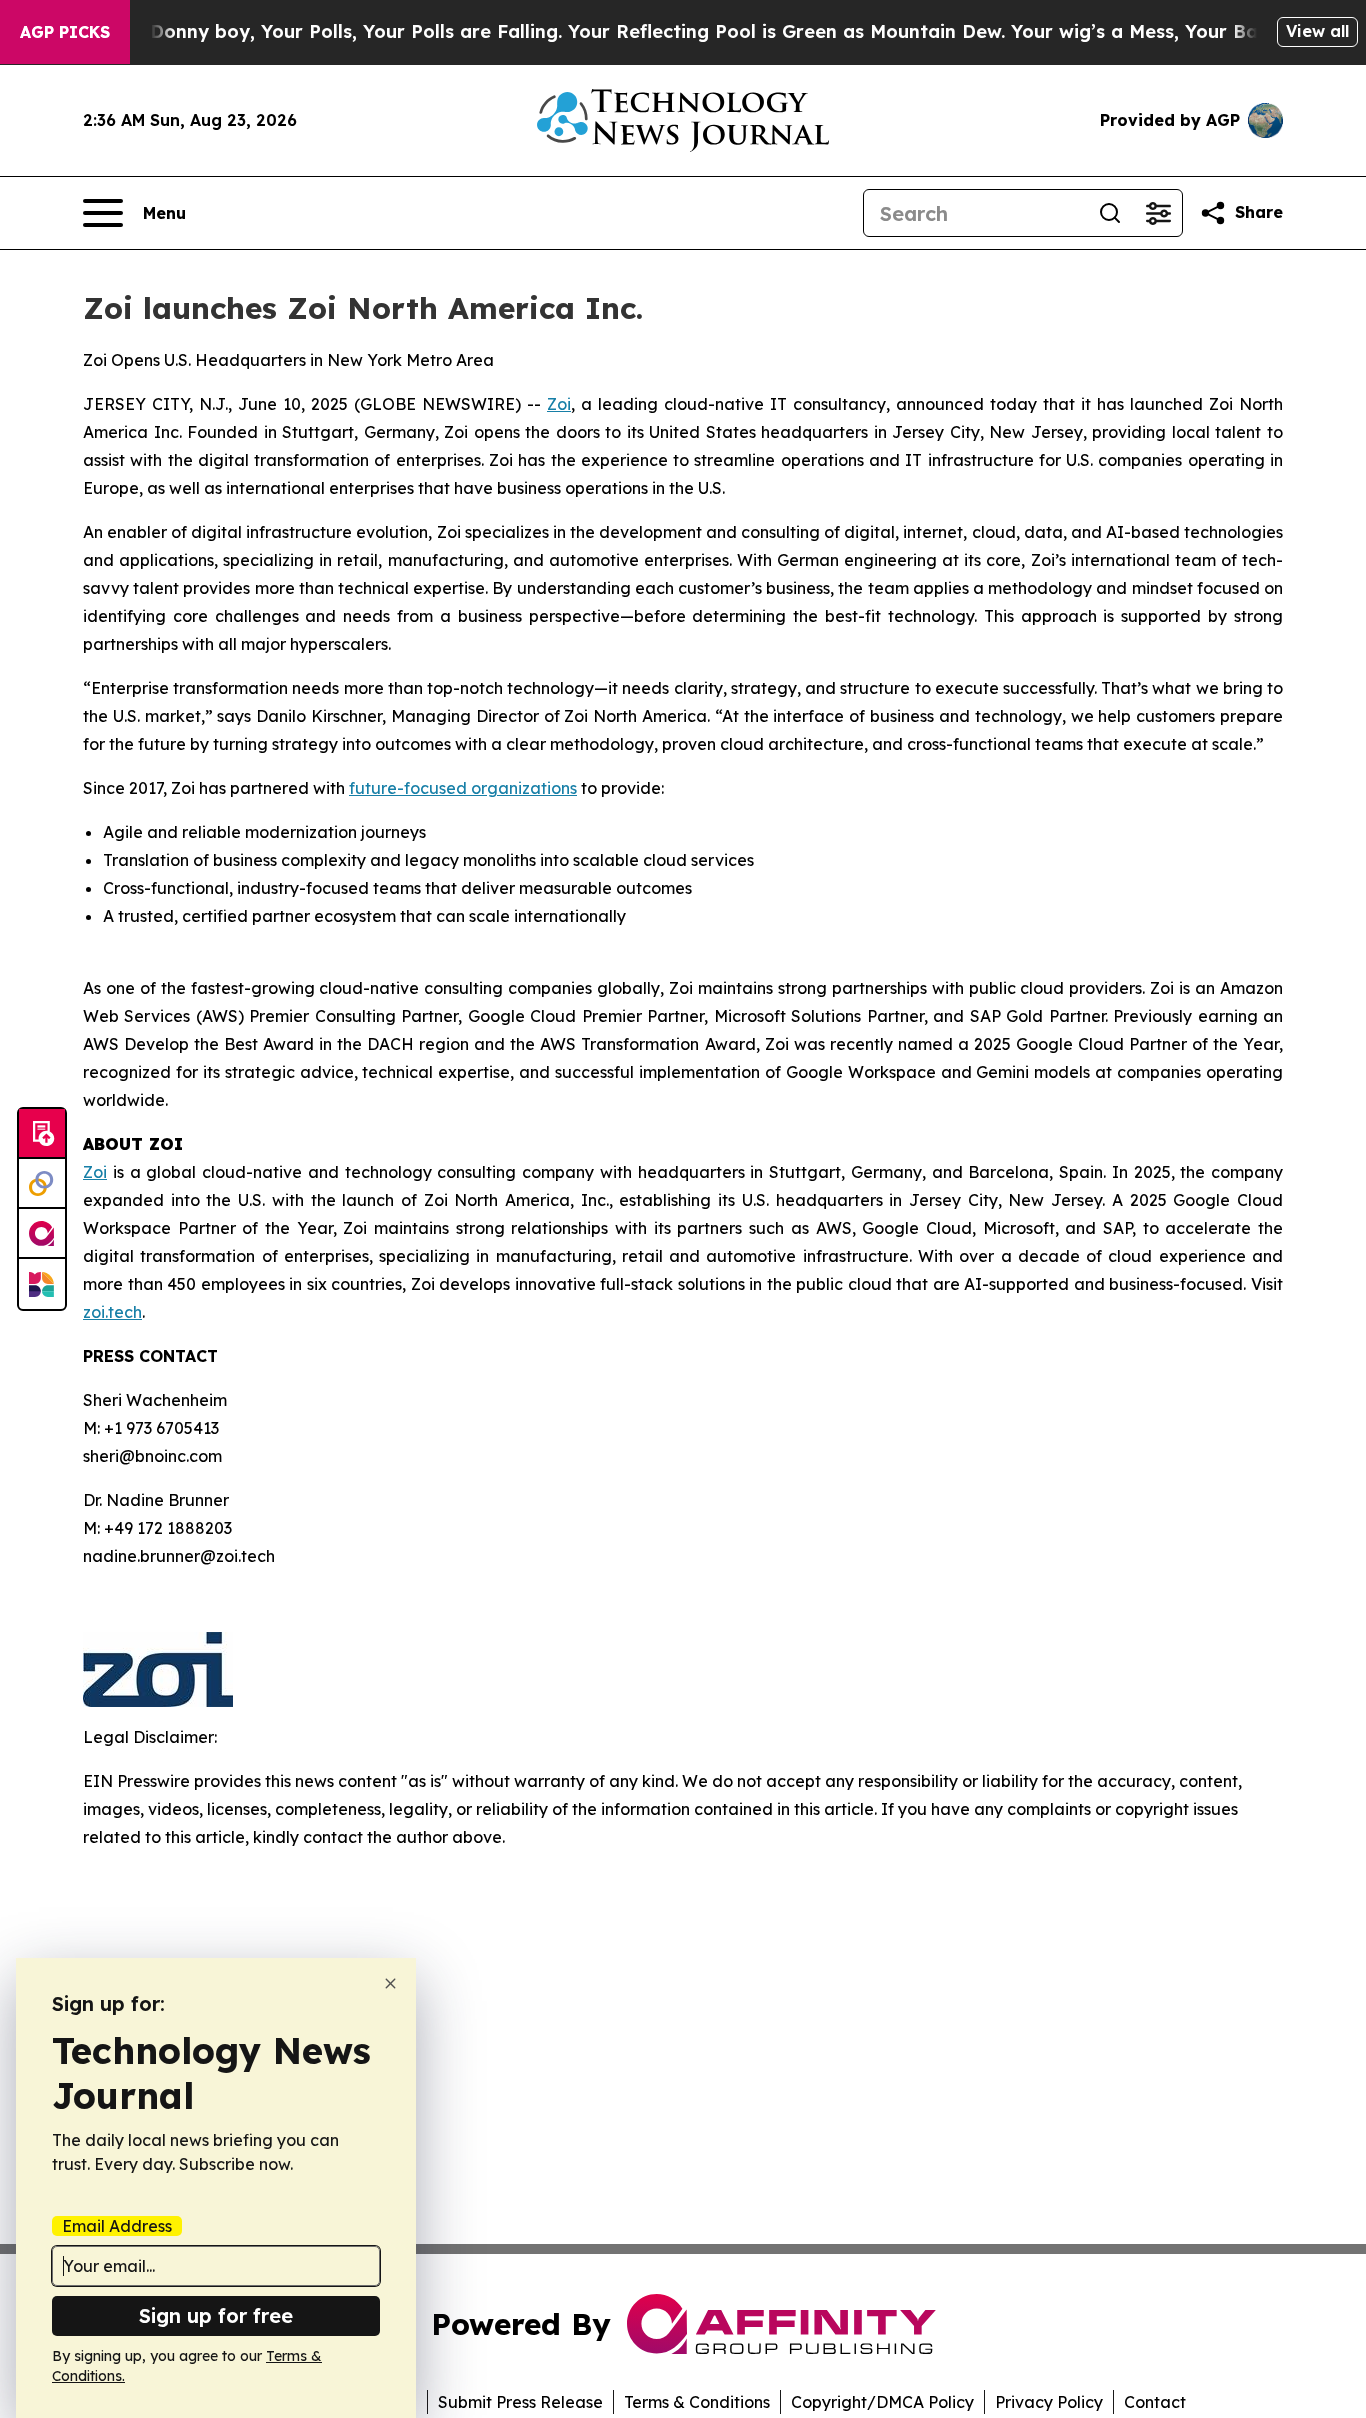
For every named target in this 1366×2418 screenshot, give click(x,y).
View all (1317, 31)
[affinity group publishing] (42, 1234)
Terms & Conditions (697, 2402)
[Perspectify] (42, 1184)
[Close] (390, 1983)
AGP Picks (65, 32)
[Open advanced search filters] (1158, 213)
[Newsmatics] (42, 1284)
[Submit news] (42, 1134)
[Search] (1110, 213)
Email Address (117, 2226)
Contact (1155, 2402)
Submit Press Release (520, 2402)
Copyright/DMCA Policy (882, 2402)
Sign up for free (216, 2315)
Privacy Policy (1049, 2402)
